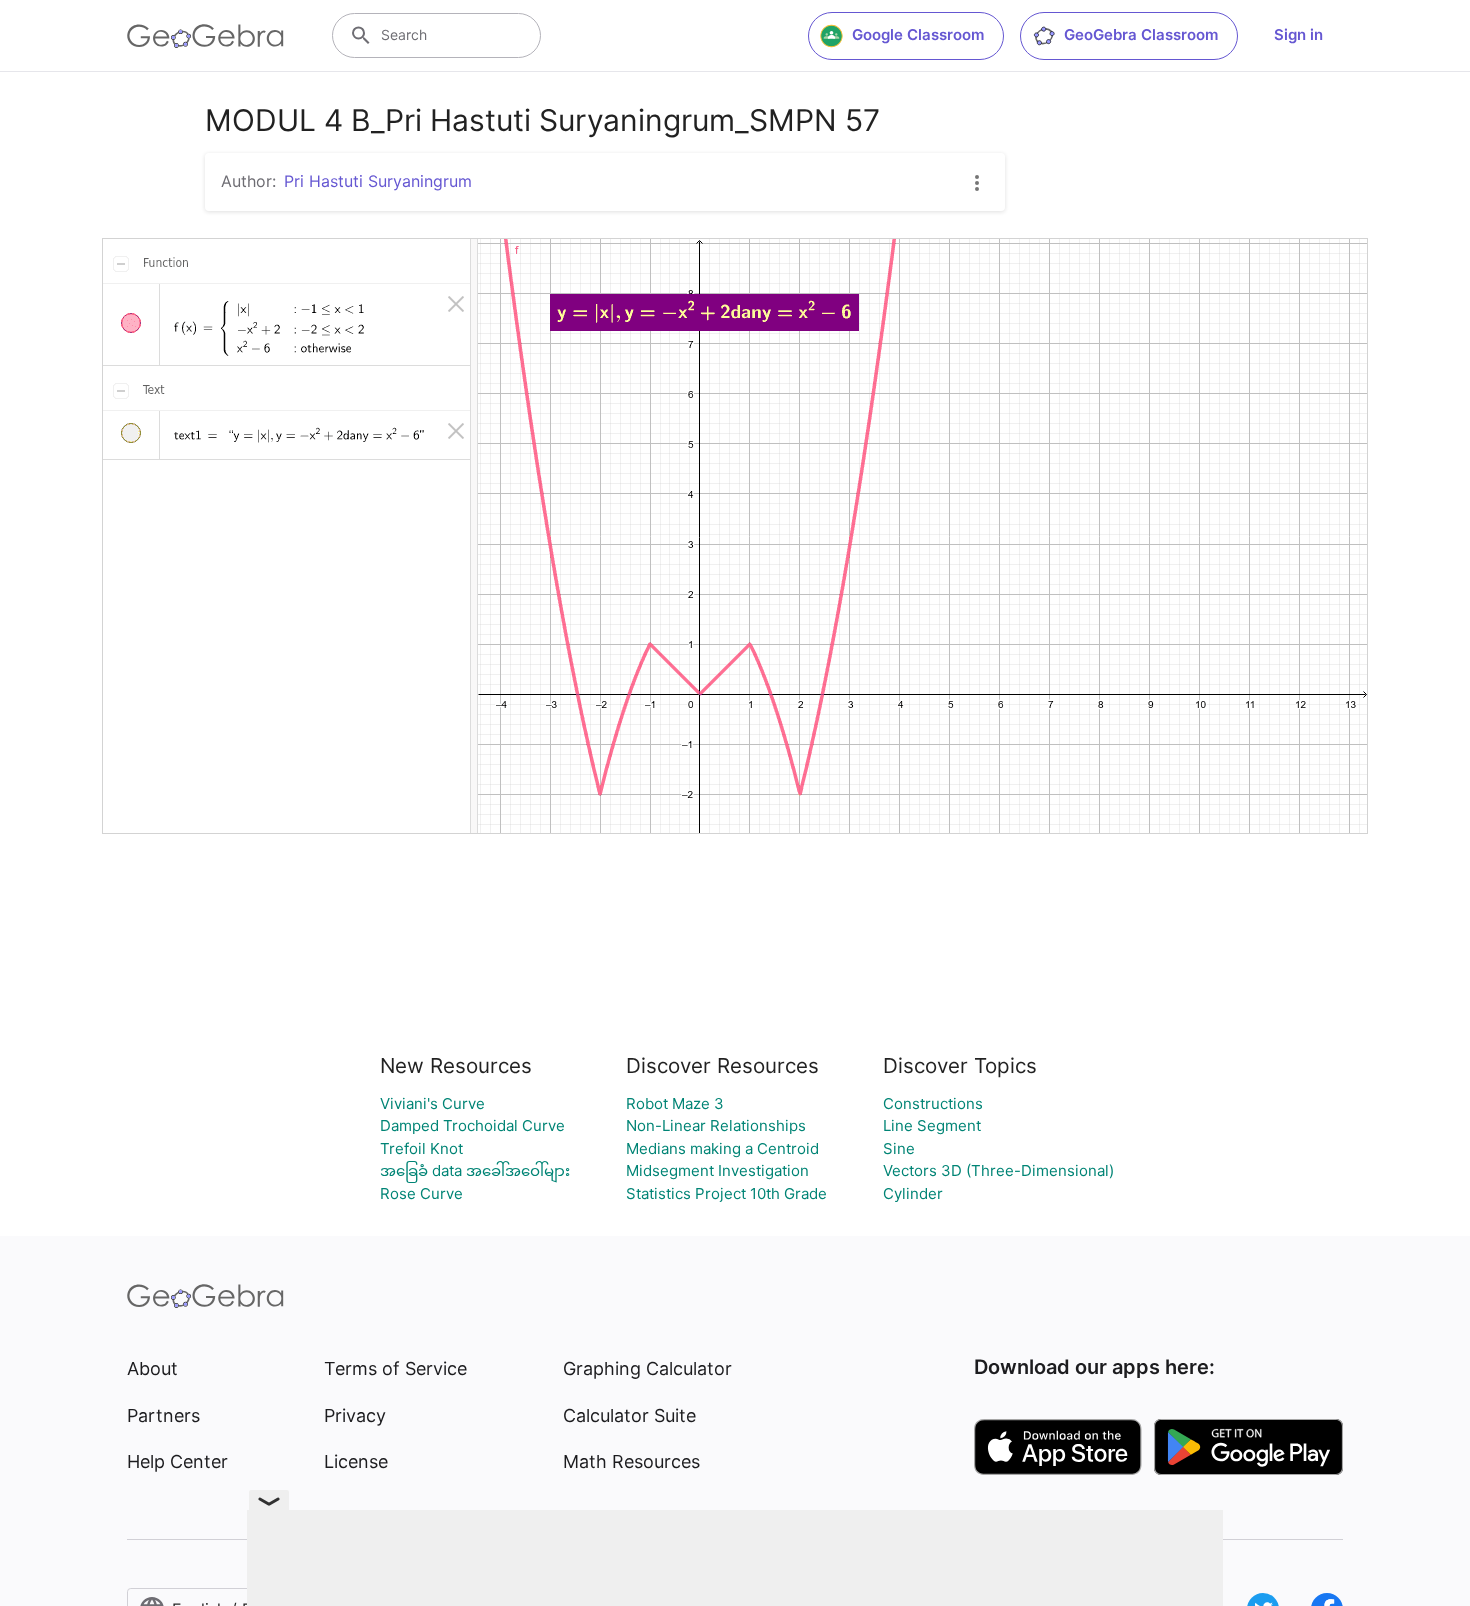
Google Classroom (918, 34)
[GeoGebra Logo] (205, 36)
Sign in (1298, 34)
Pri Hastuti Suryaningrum (378, 181)
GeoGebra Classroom (1141, 34)
